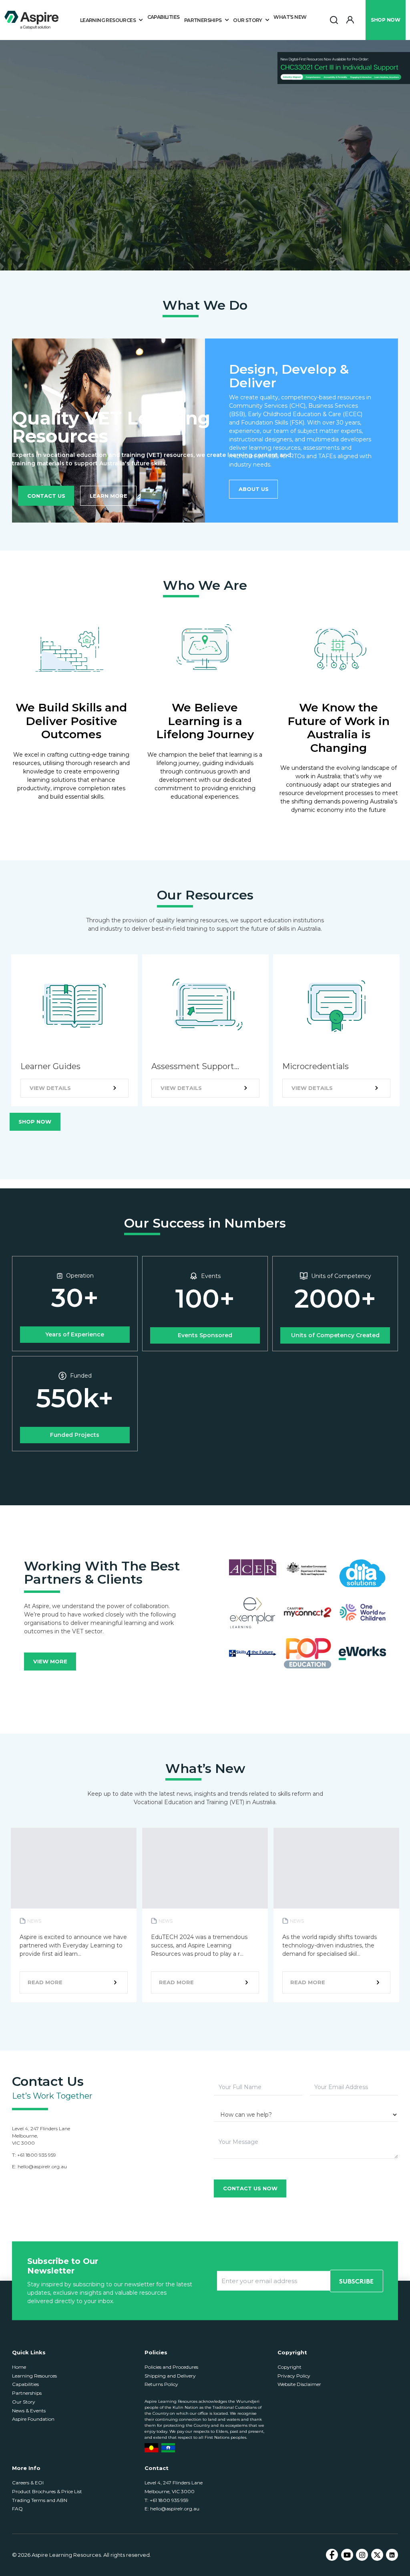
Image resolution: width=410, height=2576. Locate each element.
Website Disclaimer (299, 2384)
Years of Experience (75, 1334)
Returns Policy (161, 2384)
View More (50, 1661)
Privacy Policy (294, 2376)
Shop (385, 20)
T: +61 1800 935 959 (167, 2500)
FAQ (17, 2509)
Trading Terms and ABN (40, 2500)
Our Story (24, 2402)
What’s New (290, 17)
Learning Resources (34, 2376)
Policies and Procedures (171, 2367)
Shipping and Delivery (170, 2376)
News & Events (29, 2411)
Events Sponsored (205, 1335)
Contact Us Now (250, 2188)
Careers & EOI (28, 2483)
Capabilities (164, 17)
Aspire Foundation (33, 2419)
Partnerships (27, 2393)
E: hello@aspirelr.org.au (172, 2509)
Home (19, 2367)
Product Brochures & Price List (47, 2491)
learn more (109, 496)
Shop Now (35, 1122)
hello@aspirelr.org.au (42, 2166)
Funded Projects (75, 1435)
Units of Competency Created (335, 1335)
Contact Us (46, 496)
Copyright (289, 2367)
